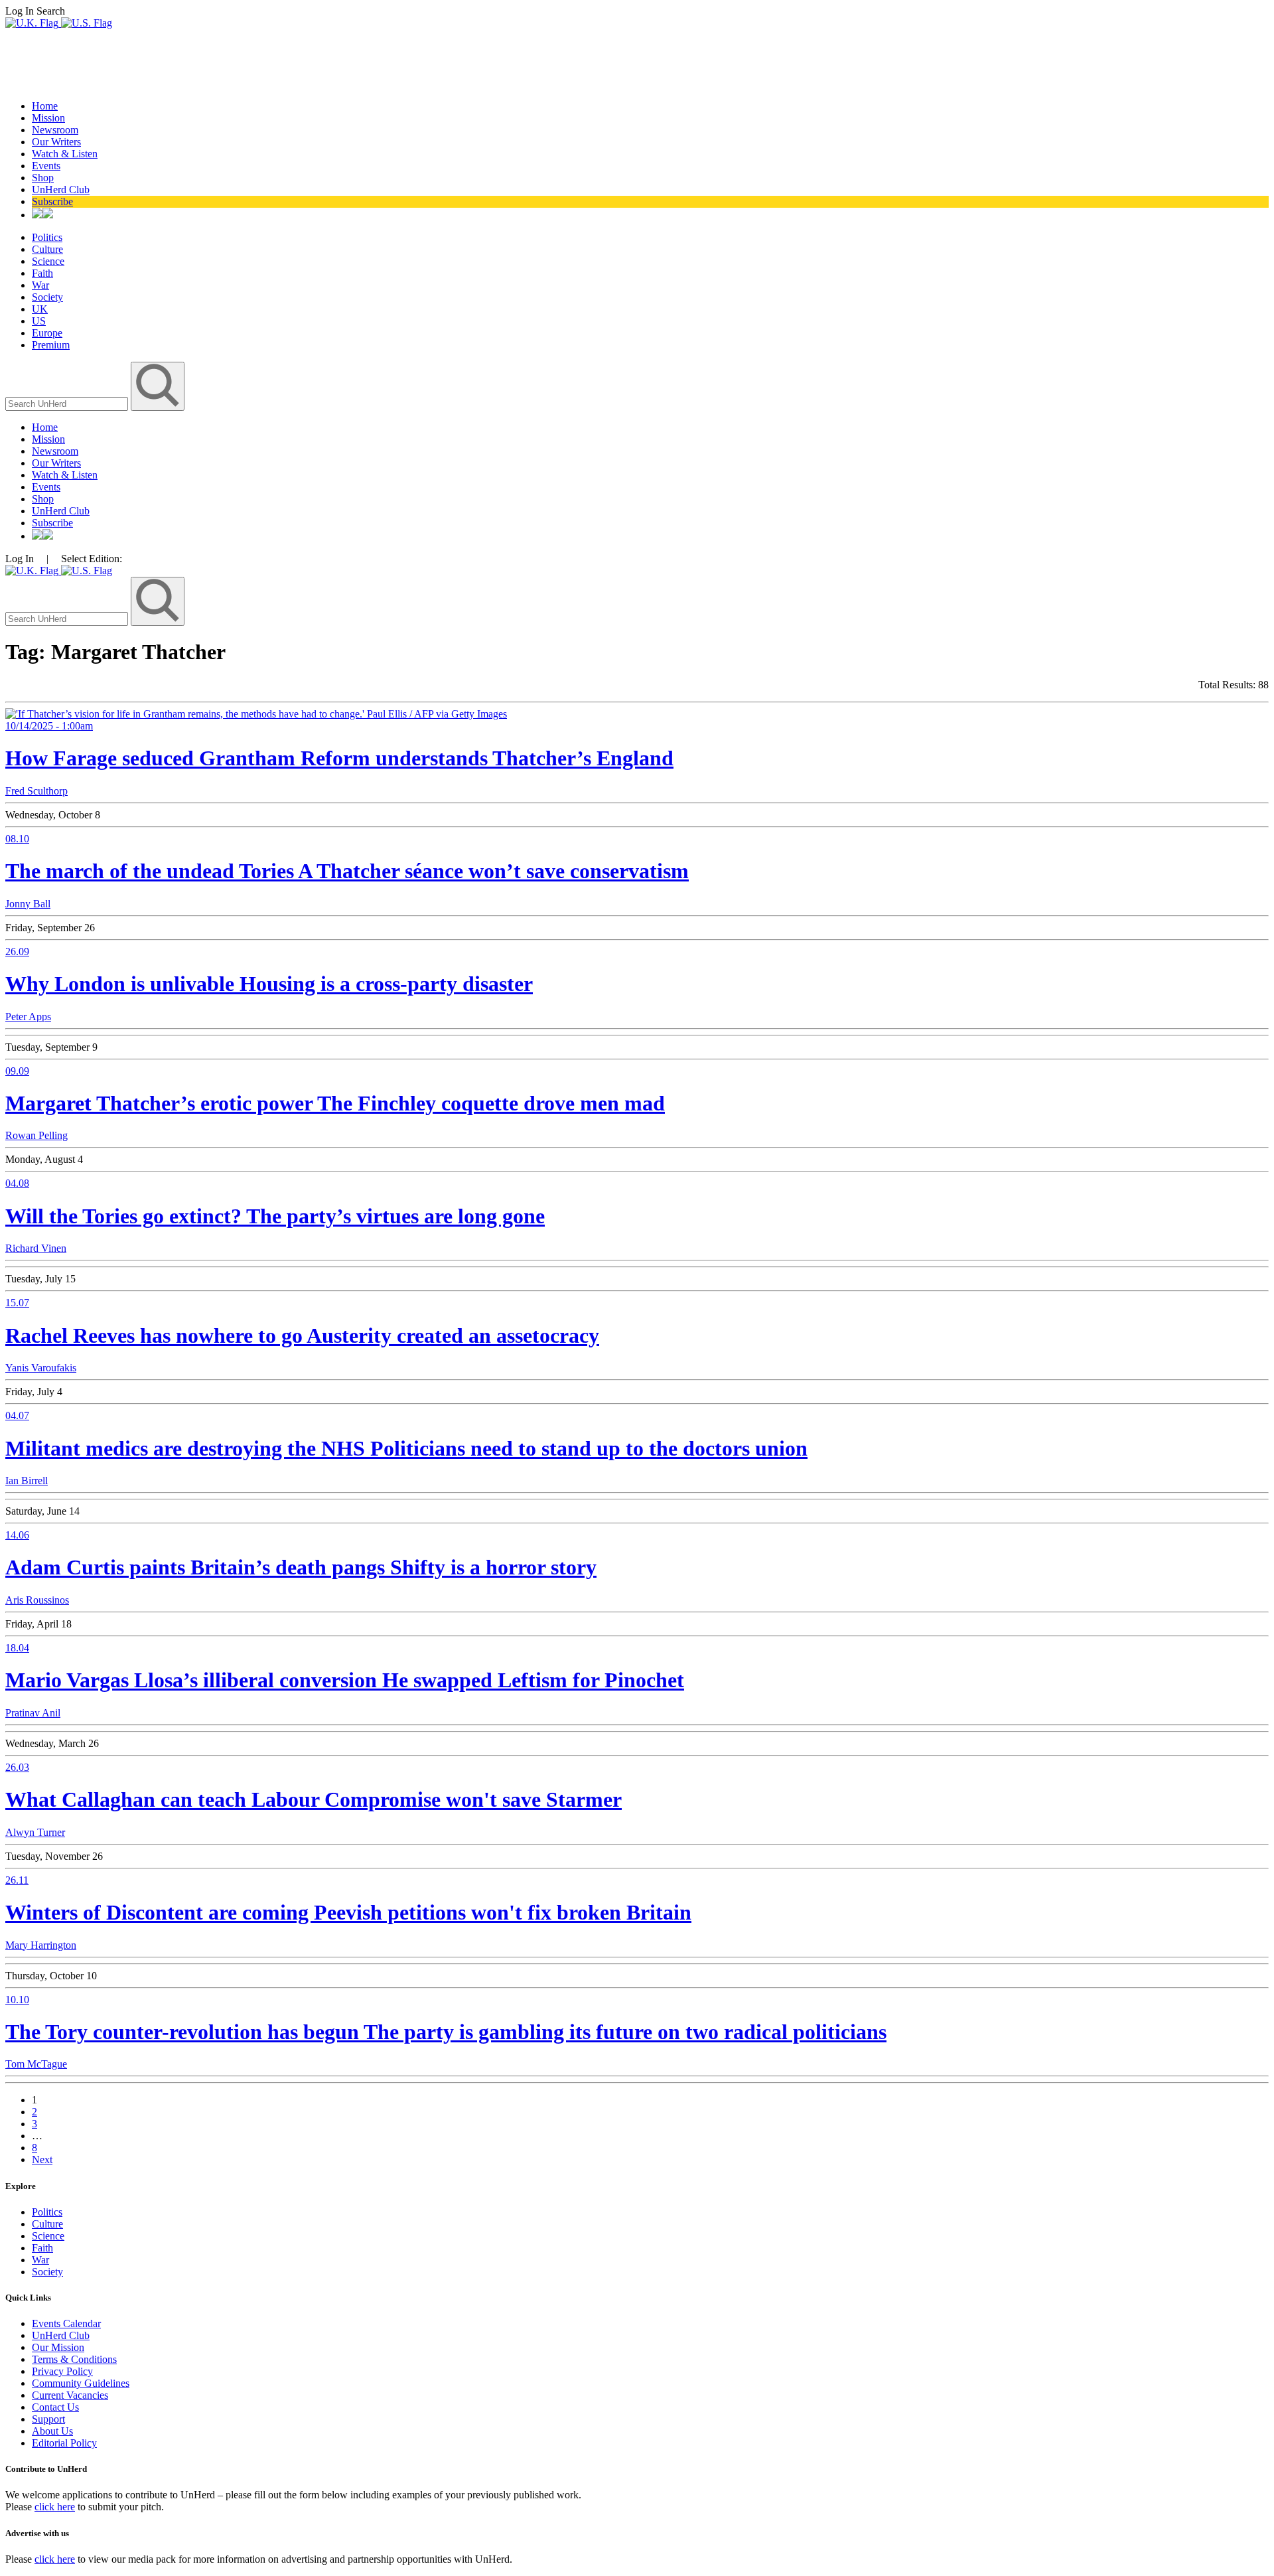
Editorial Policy (64, 2443)
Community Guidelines (81, 2383)
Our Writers (56, 142)
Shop (43, 178)
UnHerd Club (61, 189)
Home (45, 106)
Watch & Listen (65, 154)
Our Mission (58, 2347)
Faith (42, 273)
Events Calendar (66, 2323)
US (39, 321)
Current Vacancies (70, 2395)
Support (48, 2419)
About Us (52, 2431)
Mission (48, 118)
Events (46, 166)
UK (40, 309)
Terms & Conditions (74, 2359)
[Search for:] (68, 403)
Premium (51, 345)
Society (47, 297)
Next (42, 2159)
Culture (47, 249)
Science (48, 261)
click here (55, 2507)
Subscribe (52, 201)
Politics (47, 237)
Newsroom (55, 130)
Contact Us (55, 2407)
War (40, 285)
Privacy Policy (62, 2371)
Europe (47, 333)
